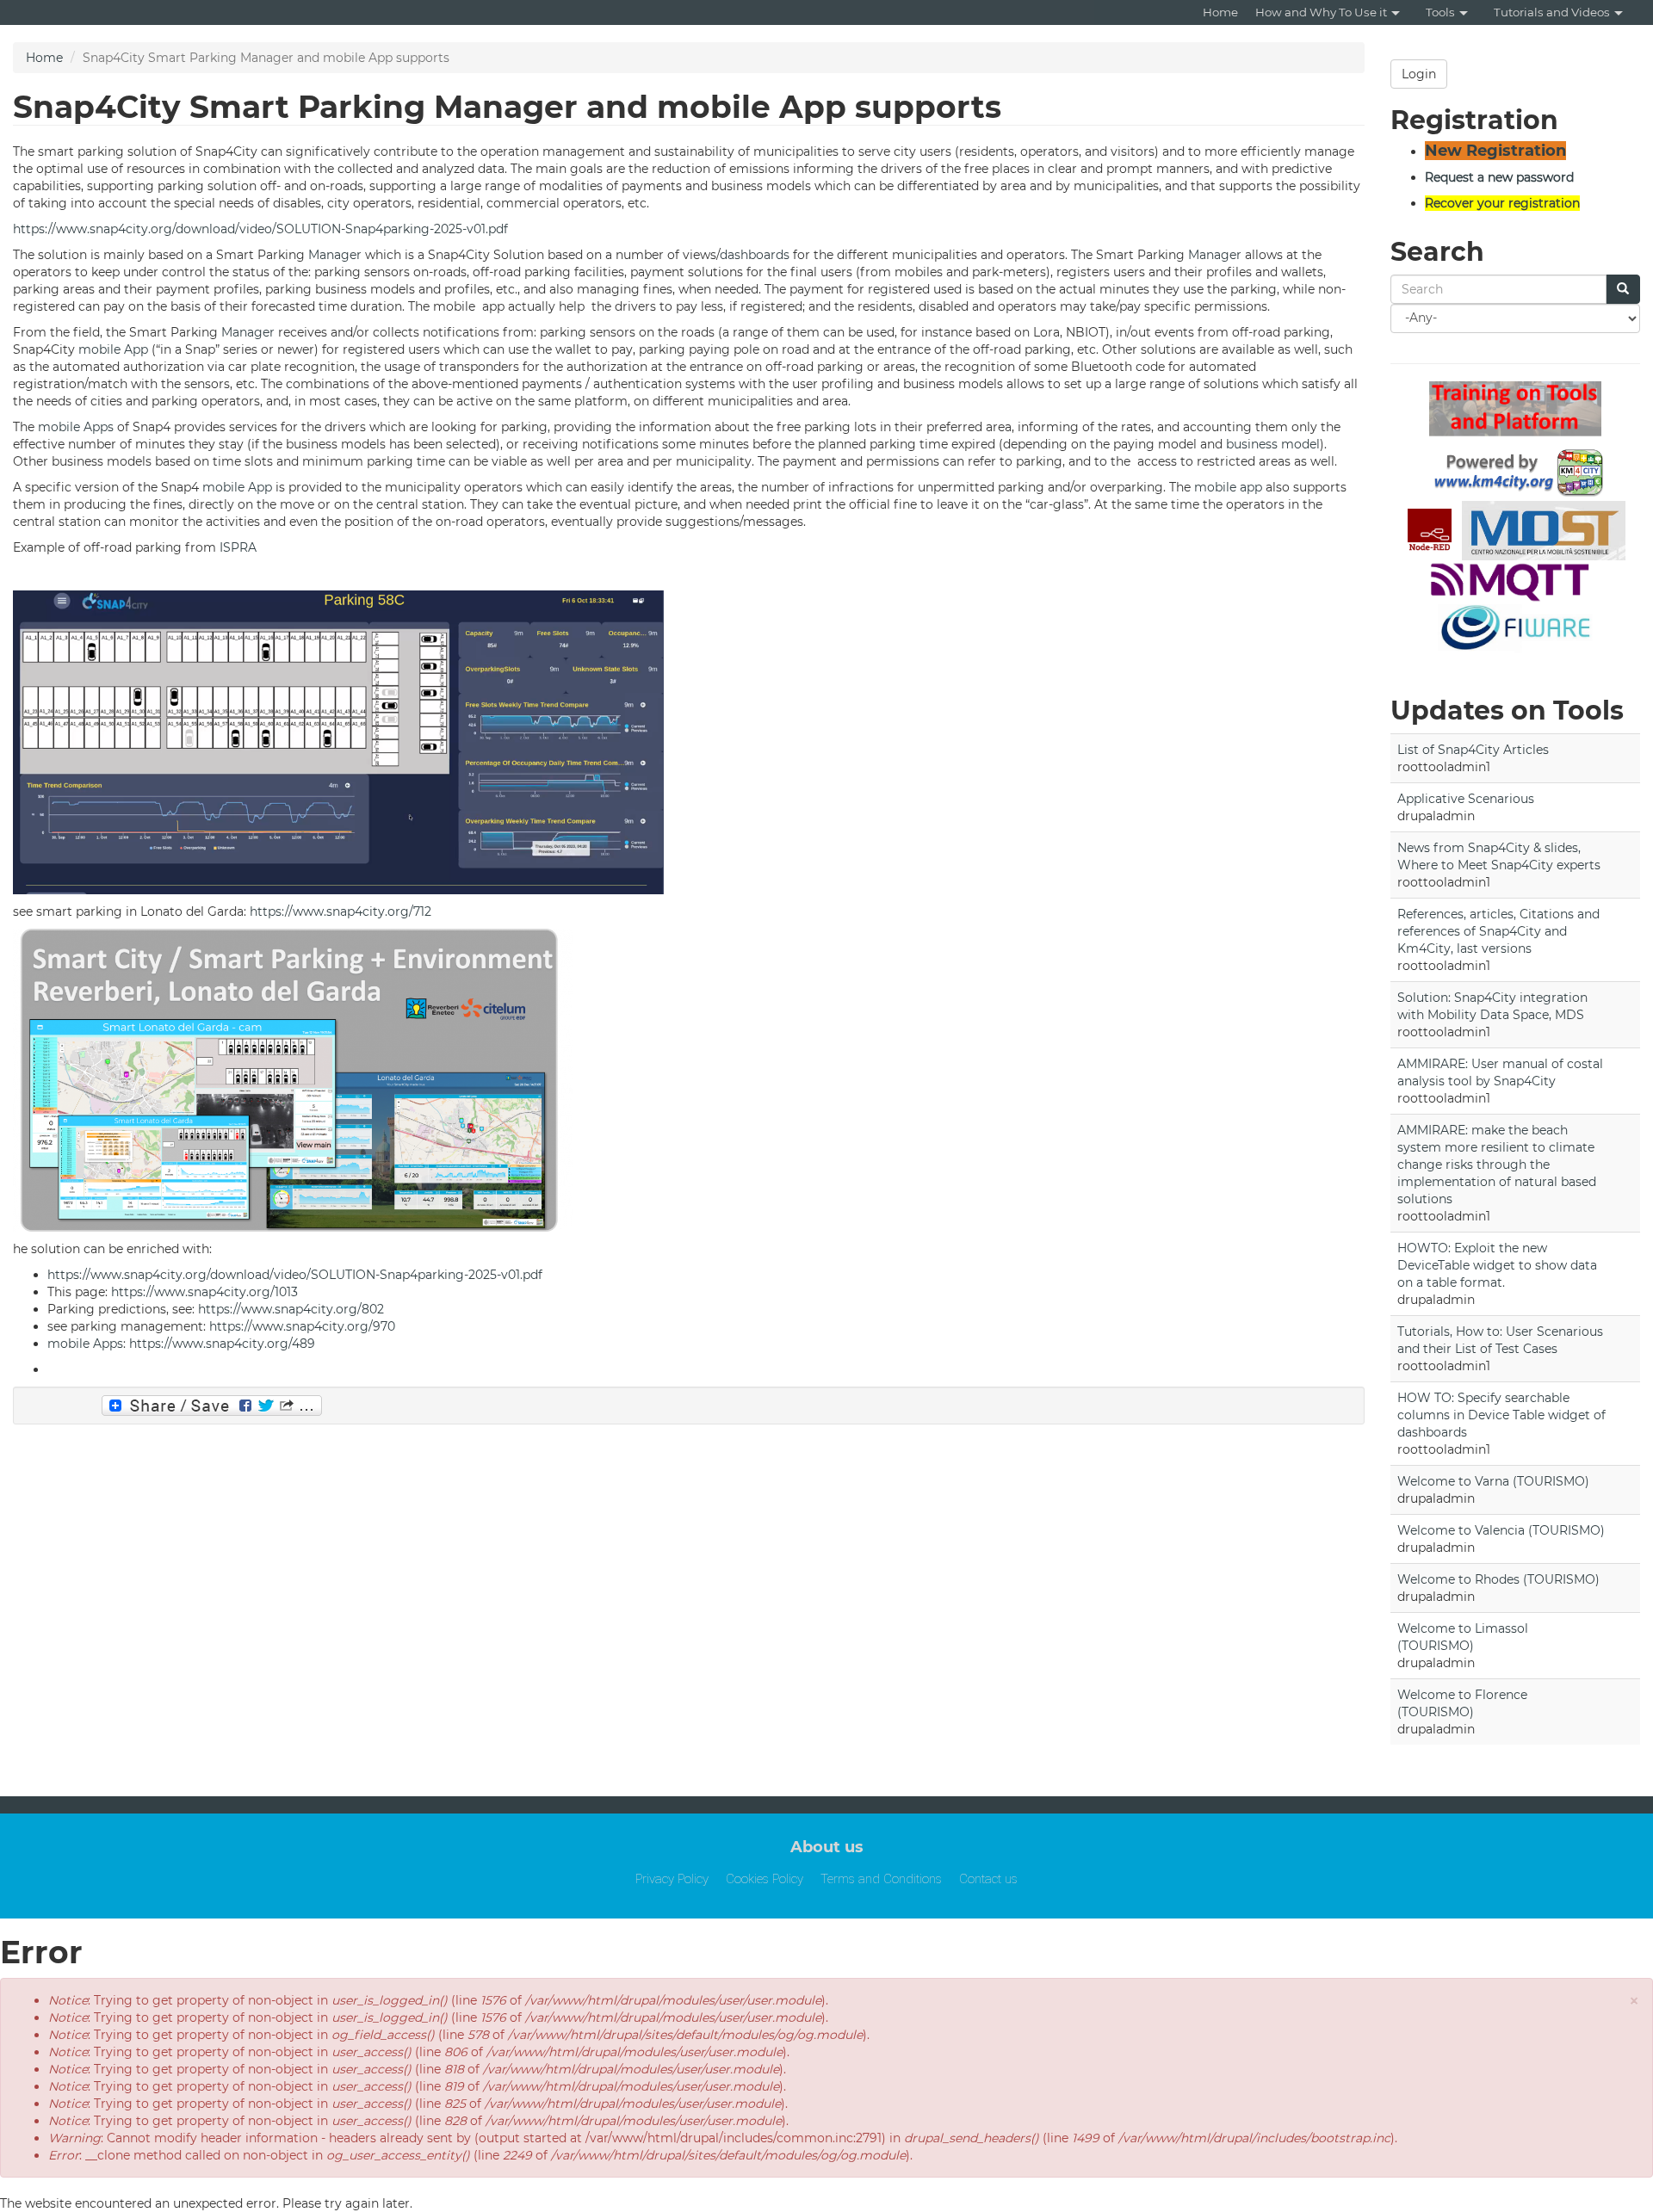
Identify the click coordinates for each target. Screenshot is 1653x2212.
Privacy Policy (672, 1879)
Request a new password (1499, 177)
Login (1419, 74)
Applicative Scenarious (1466, 799)
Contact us (988, 1879)
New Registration (1495, 151)
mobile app (1228, 487)
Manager (335, 255)
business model (1273, 444)
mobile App (113, 349)
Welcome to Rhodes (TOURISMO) (1498, 1579)
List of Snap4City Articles (1473, 750)
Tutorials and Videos (1552, 12)
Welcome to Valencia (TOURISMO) (1501, 1530)
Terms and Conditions (881, 1879)
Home (1220, 12)
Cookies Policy (765, 1879)
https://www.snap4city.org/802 (291, 1309)
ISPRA (238, 547)
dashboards (755, 255)
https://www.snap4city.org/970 (302, 1326)
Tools (1440, 12)
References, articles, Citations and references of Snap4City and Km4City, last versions (1498, 931)
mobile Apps (76, 427)
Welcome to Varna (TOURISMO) (1493, 1481)
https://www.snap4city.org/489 (222, 1344)
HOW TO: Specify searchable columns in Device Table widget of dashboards (1501, 1415)
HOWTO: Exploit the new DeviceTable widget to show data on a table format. (1497, 1265)
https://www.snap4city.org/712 (341, 911)
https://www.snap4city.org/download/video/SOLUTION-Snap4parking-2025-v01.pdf (260, 229)
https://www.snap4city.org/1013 (204, 1292)
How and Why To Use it (1321, 12)
